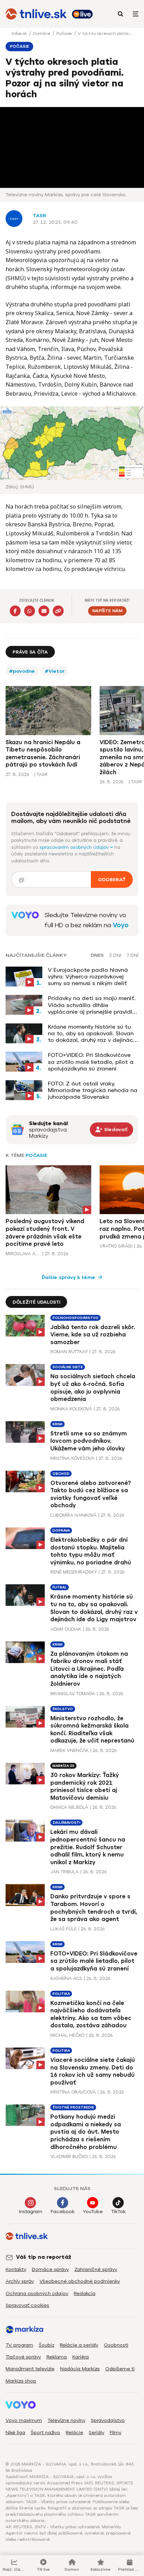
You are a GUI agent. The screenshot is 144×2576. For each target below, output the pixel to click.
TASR (39, 216)
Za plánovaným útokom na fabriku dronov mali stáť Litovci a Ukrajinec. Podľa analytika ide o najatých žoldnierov (89, 1669)
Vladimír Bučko (69, 2156)
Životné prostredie (73, 2107)
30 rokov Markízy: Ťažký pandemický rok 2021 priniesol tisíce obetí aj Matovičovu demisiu (85, 1786)
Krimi (57, 1424)
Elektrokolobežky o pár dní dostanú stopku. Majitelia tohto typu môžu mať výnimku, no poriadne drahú (91, 1551)
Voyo (121, 925)
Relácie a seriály (79, 2345)
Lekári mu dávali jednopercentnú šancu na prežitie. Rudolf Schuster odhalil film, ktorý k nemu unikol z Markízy (88, 1847)
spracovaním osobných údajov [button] (75, 847)
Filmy (116, 2433)
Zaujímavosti (66, 1823)
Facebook (63, 2212)
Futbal (60, 1587)
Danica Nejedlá (69, 1807)
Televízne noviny (66, 2420)
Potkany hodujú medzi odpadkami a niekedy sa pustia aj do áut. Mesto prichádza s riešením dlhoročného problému (86, 2132)
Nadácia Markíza (80, 2369)
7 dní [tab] (132, 955)
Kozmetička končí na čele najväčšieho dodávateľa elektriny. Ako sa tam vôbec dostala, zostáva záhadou (91, 2014)
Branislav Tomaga (73, 1694)
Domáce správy (50, 2269)
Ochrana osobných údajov (37, 2293)
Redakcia (85, 2293)
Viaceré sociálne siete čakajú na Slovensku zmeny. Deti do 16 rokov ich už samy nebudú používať (93, 2071)
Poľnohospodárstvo (75, 1318)
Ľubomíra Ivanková (73, 1515)
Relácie (74, 2433)
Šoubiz (46, 2345)
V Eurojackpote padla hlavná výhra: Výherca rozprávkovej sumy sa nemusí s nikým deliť (88, 977)
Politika (61, 1994)
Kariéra (81, 2357)
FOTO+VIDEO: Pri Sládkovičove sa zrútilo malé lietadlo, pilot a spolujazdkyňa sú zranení (91, 1062)
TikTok (118, 2212)
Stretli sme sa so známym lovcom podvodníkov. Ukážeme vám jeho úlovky (89, 1441)
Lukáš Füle (63, 1929)
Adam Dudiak (66, 1629)
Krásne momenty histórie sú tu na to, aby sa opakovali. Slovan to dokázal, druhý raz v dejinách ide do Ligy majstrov (92, 1034)
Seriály (96, 2433)
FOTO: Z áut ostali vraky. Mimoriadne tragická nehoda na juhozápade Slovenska (93, 1090)
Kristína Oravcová (73, 2092)
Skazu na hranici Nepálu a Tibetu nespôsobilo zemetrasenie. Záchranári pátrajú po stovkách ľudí (43, 754)
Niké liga (15, 2433)
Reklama (57, 2357)
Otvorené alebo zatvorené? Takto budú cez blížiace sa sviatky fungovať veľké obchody (91, 1494)
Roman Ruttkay (69, 1352)
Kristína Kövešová (72, 1458)
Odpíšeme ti (120, 2369)
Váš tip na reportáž (44, 2257)
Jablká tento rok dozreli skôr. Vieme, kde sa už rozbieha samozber (93, 1335)
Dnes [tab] (97, 955)
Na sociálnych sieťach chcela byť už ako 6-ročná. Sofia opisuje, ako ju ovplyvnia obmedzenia (93, 1388)
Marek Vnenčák (69, 1750)
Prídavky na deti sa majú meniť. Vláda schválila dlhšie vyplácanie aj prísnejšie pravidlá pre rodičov (92, 1005)
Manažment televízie (30, 2369)
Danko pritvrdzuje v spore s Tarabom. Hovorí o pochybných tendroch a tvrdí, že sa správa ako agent (94, 1908)
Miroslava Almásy (23, 1254)
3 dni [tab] (115, 955)
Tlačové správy (23, 2357)
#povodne (22, 671)
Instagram (31, 2212)
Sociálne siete (68, 1367)
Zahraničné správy (96, 2269)
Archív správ (20, 2281)
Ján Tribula (64, 1872)
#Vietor (55, 671)
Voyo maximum (24, 2420)
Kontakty (16, 2269)
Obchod (61, 1474)
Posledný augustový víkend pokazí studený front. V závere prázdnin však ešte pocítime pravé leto (45, 1233)
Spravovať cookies (27, 2305)
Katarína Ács (66, 1978)
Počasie (65, 33)
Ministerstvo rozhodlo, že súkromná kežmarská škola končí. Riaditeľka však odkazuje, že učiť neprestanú (92, 1730)
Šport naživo (45, 2433)
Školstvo (63, 1709)
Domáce (42, 33)
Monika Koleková (71, 1409)
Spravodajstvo (108, 2420)
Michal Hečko (67, 2035)
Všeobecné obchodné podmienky (80, 2281)
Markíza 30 (63, 1766)
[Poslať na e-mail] (44, 611)
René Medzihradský (74, 1572)
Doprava (61, 1530)
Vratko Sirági (116, 1246)
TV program (19, 2345)
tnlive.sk (20, 33)
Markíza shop (21, 2381)
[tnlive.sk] (36, 14)
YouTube (93, 2212)
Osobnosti (116, 2345)
